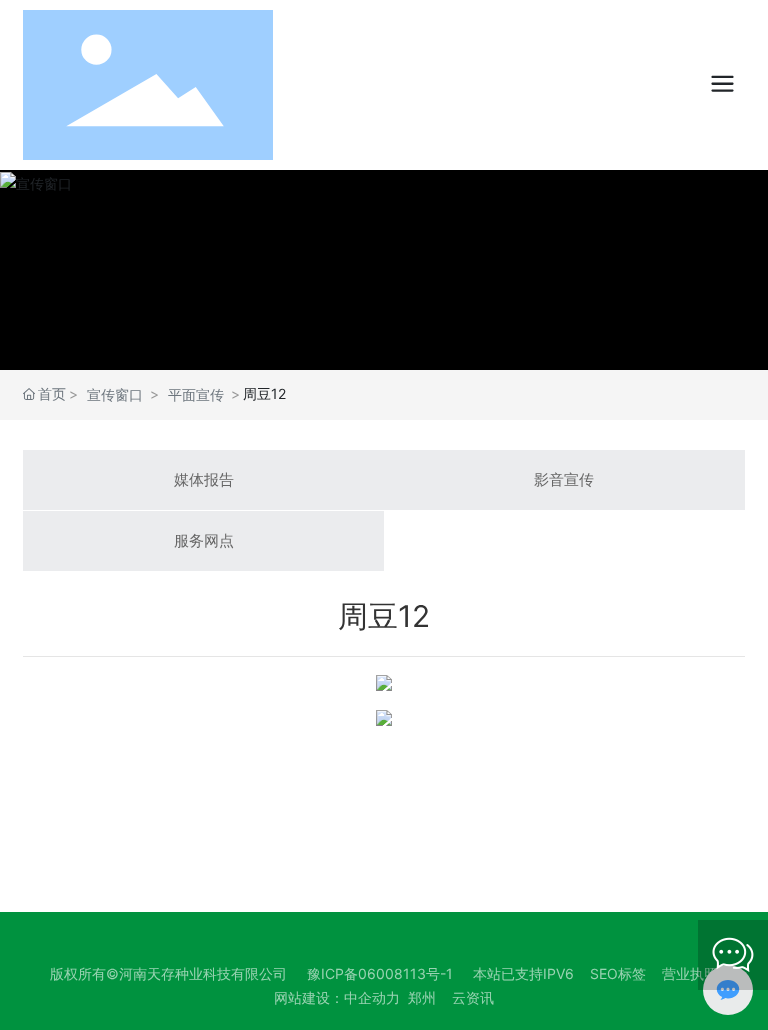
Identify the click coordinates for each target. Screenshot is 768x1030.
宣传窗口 (115, 394)
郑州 (422, 997)
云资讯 (473, 997)
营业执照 (690, 973)
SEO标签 (618, 973)
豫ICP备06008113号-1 (380, 973)
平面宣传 (196, 394)
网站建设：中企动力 (337, 997)
